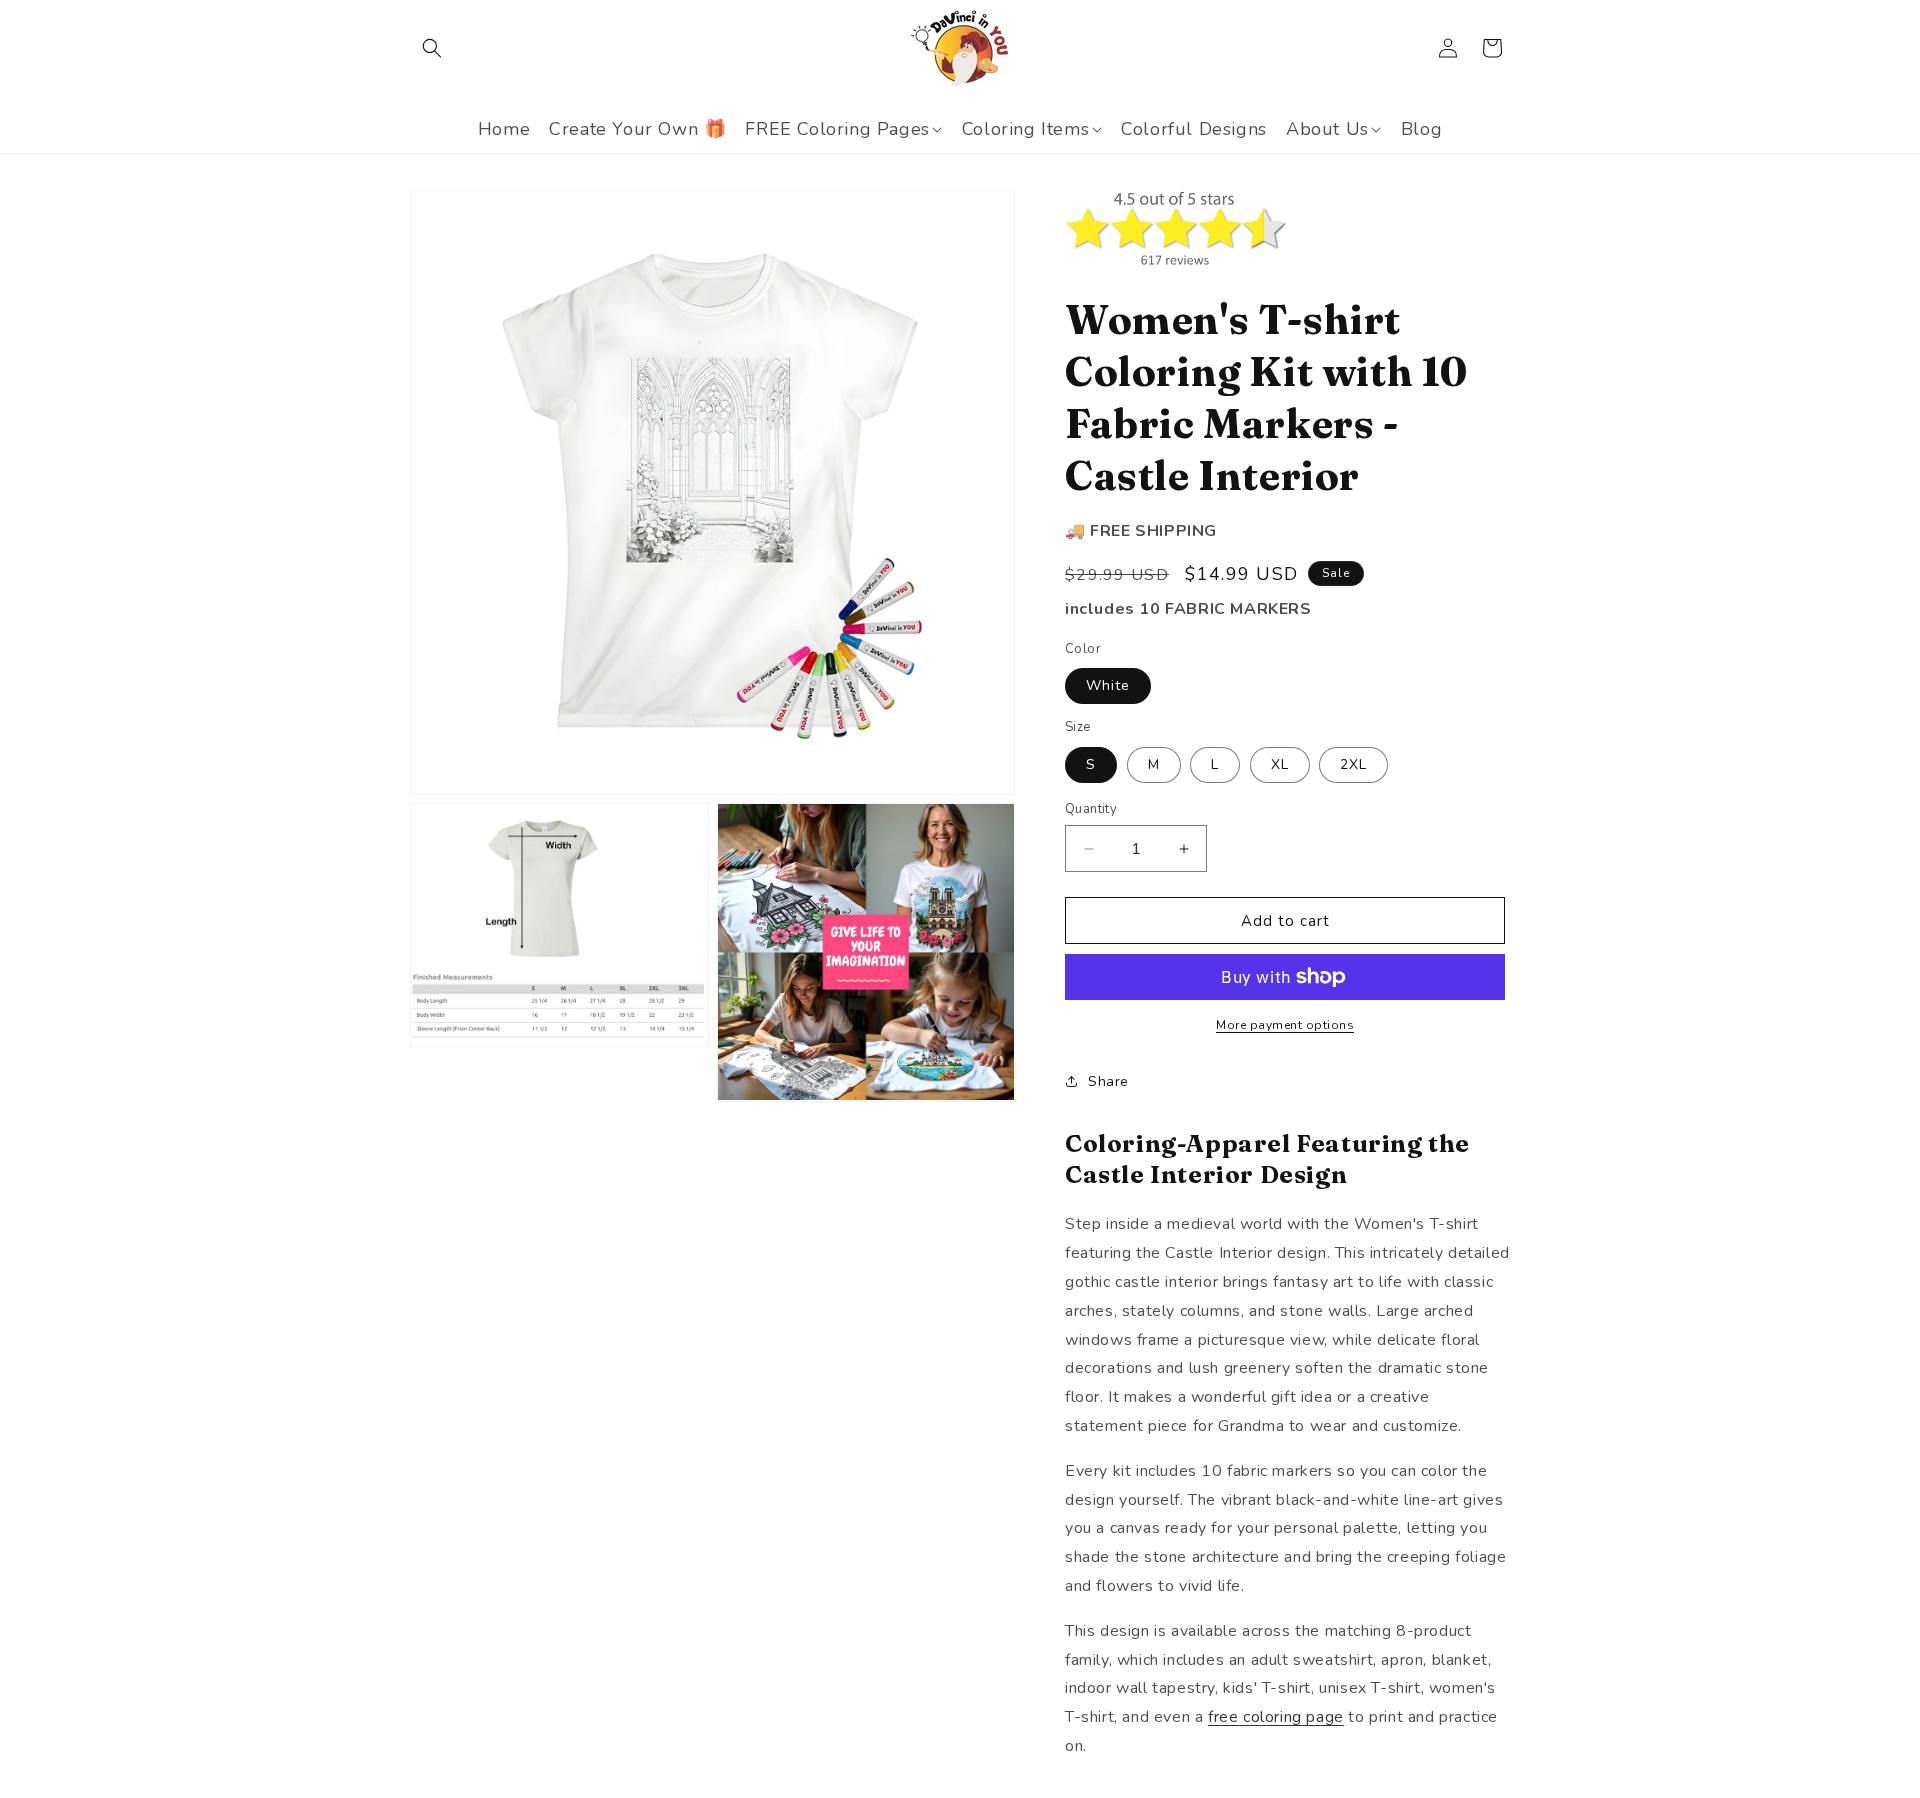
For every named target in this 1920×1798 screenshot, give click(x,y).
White (1108, 685)
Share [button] (1108, 1081)
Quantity (1091, 809)
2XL (1353, 764)
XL (1280, 764)
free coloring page (1276, 1717)
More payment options (1285, 1025)
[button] (432, 48)
